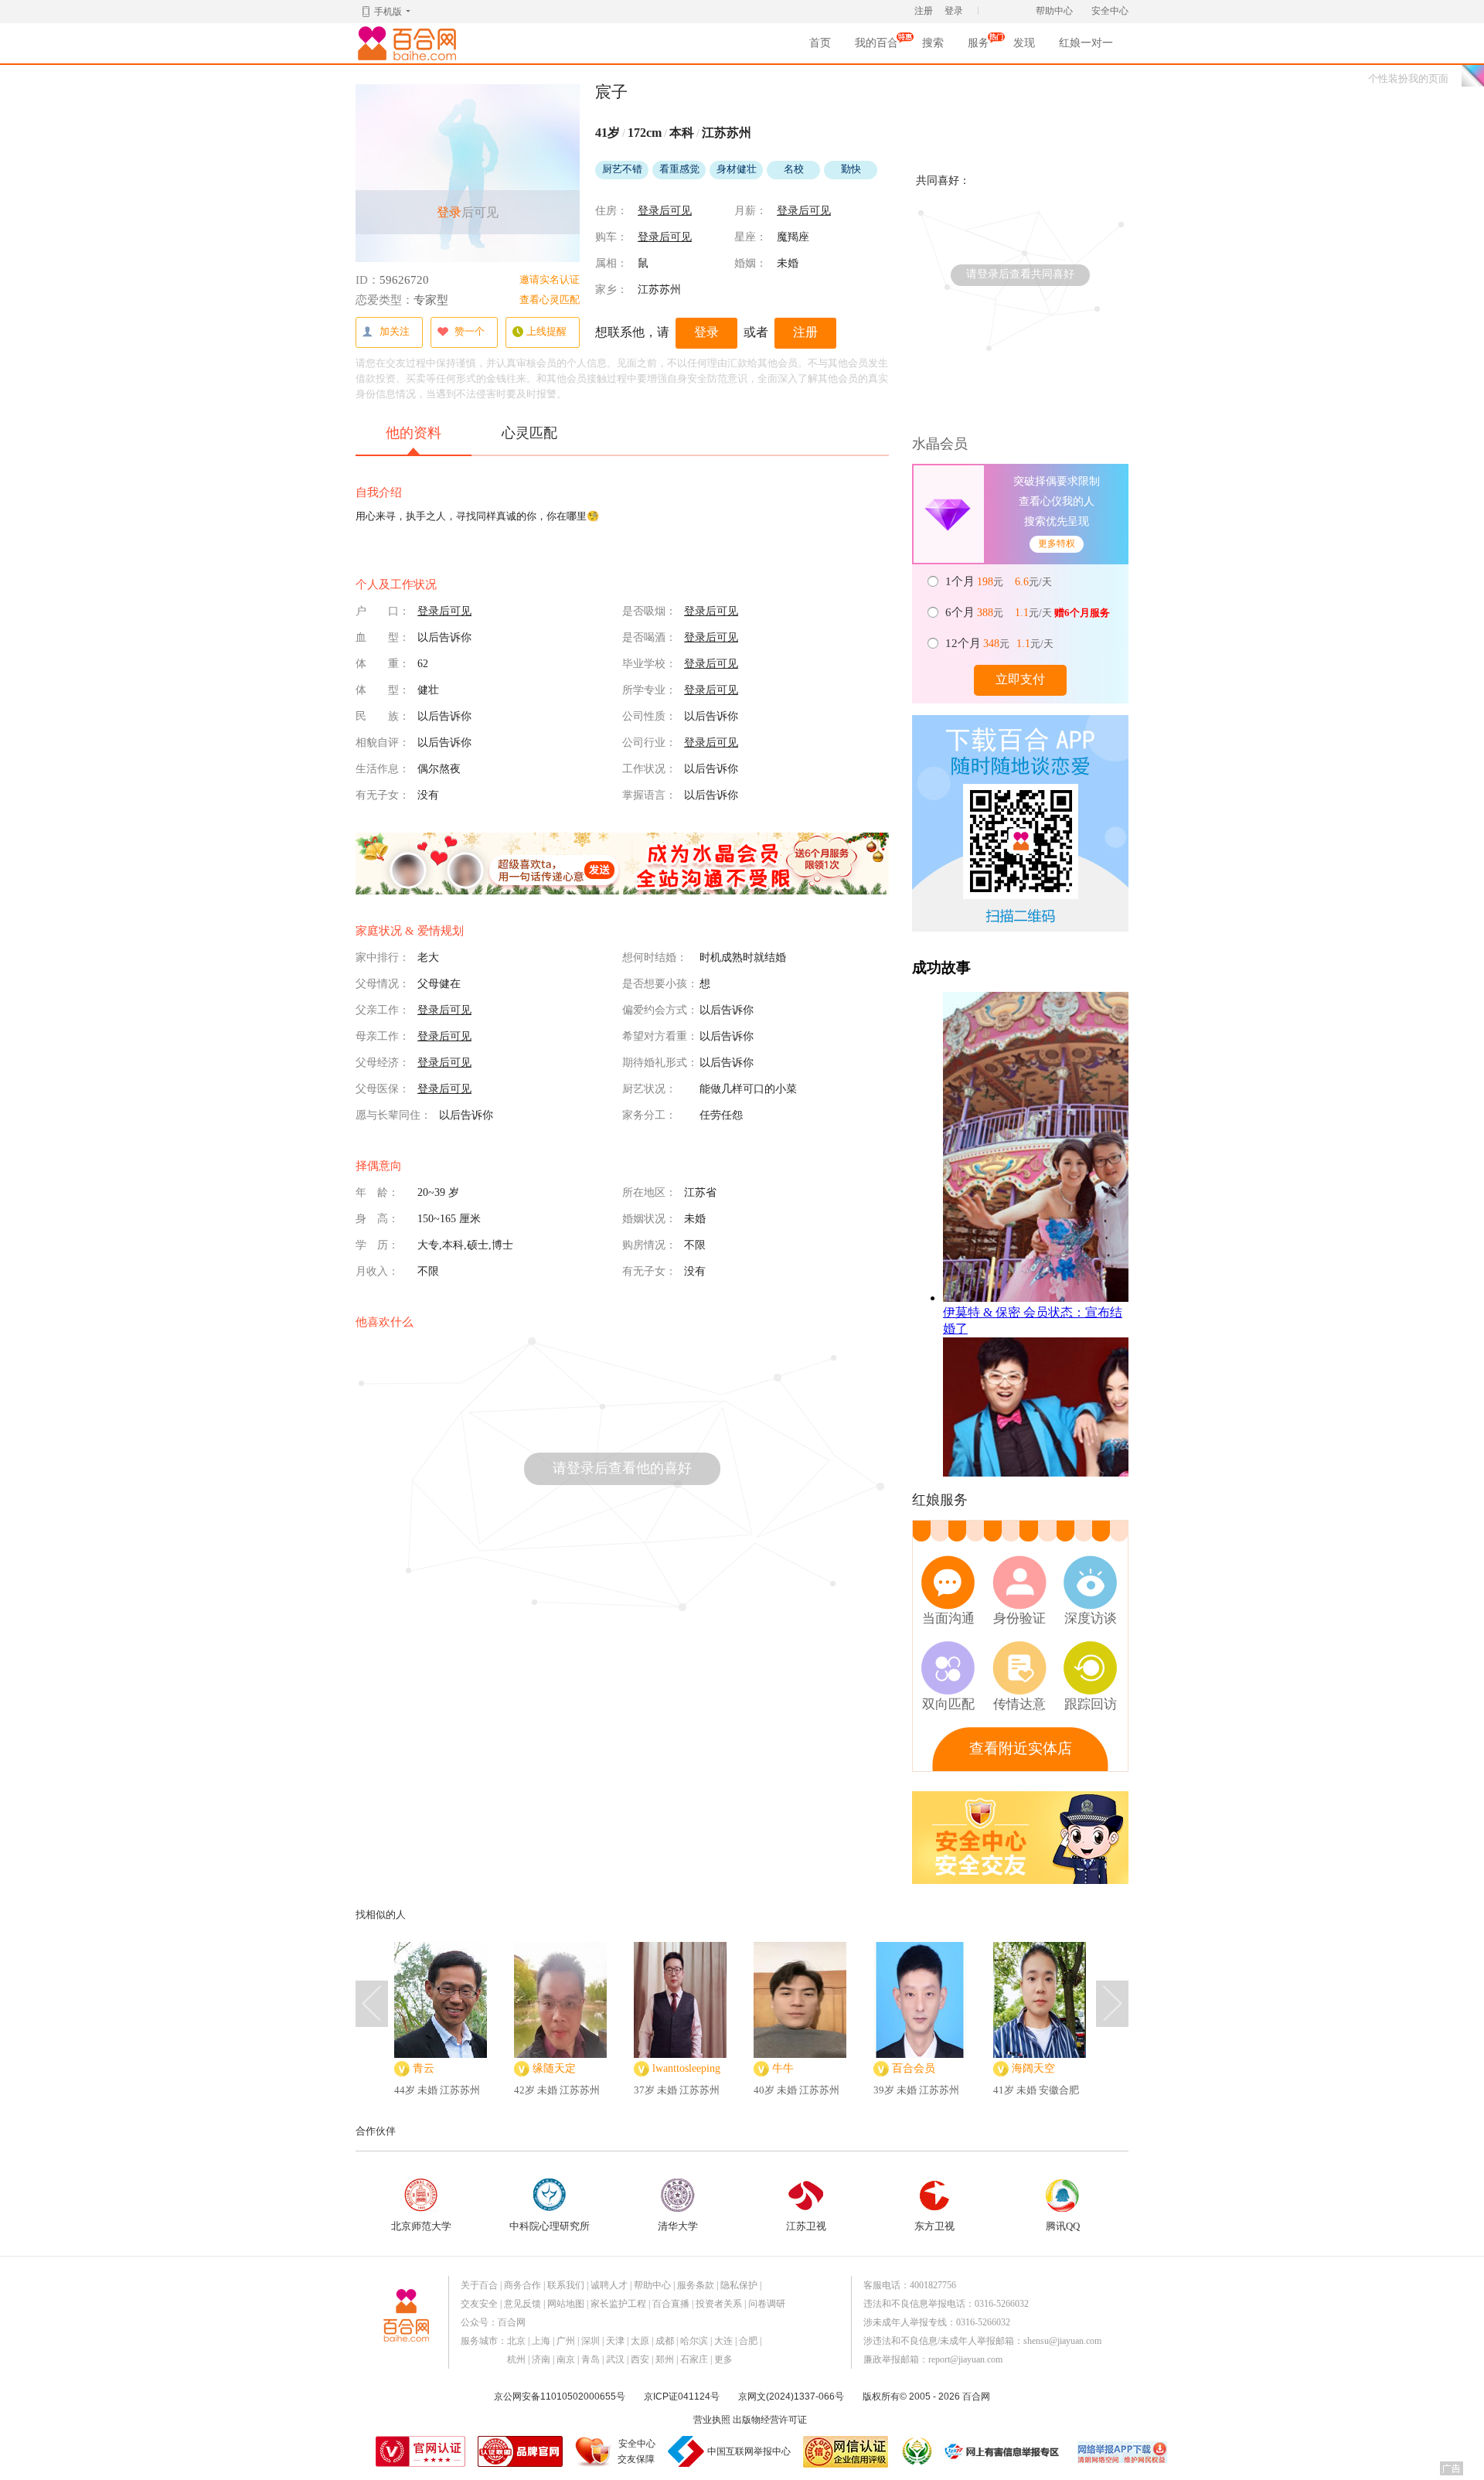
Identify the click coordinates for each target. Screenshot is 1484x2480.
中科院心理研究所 (550, 2226)
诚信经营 (916, 2451)
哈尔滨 (694, 2341)
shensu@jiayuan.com (1062, 2341)
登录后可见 (665, 211)
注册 (924, 11)
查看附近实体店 (1021, 1748)
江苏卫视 (806, 2226)
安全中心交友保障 (636, 2451)
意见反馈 (522, 2304)
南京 (566, 2359)
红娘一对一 (1086, 43)
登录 (954, 11)
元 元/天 (1000, 581)
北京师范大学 (421, 2226)
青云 (424, 2068)
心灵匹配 (529, 433)
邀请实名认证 (550, 279)
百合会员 (914, 2068)
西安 (640, 2359)
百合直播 (671, 2304)
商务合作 (522, 2285)
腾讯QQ (1063, 2226)
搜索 (933, 43)
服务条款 (696, 2285)
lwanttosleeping (686, 2068)
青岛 (591, 2359)
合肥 (748, 2341)
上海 (541, 2341)
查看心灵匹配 (550, 300)
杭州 (516, 2359)
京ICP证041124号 (682, 2397)
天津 (615, 2341)
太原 (640, 2341)
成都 (665, 2341)
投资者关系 (719, 2304)
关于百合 (479, 2285)
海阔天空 (1033, 2068)
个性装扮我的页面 (1408, 78)
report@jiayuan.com (965, 2359)
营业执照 (712, 2420)
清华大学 (678, 2226)
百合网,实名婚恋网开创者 (410, 43)
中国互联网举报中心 (749, 2451)
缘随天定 (554, 2068)
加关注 (395, 331)
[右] (1112, 2004)
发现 (1024, 43)
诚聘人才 (609, 2285)
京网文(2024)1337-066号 (791, 2397)
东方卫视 (934, 2226)
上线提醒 (546, 331)
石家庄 (694, 2359)
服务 (979, 48)
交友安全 (479, 2304)
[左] (372, 2004)
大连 (723, 2341)
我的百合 (876, 48)
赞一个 (470, 331)
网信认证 (846, 2452)
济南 (541, 2359)
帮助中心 (1054, 11)
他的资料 (414, 433)
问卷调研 (767, 2304)
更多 (723, 2359)
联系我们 (566, 2285)
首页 (820, 43)
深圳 (591, 2341)
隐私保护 (739, 2285)
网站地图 (566, 2304)
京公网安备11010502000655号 (560, 2397)
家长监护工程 (618, 2304)
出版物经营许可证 (770, 2420)
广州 (566, 2341)
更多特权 (1057, 543)
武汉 (615, 2359)
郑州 (665, 2359)
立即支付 (1020, 679)
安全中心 (1110, 11)
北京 (516, 2341)
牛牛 (783, 2068)
